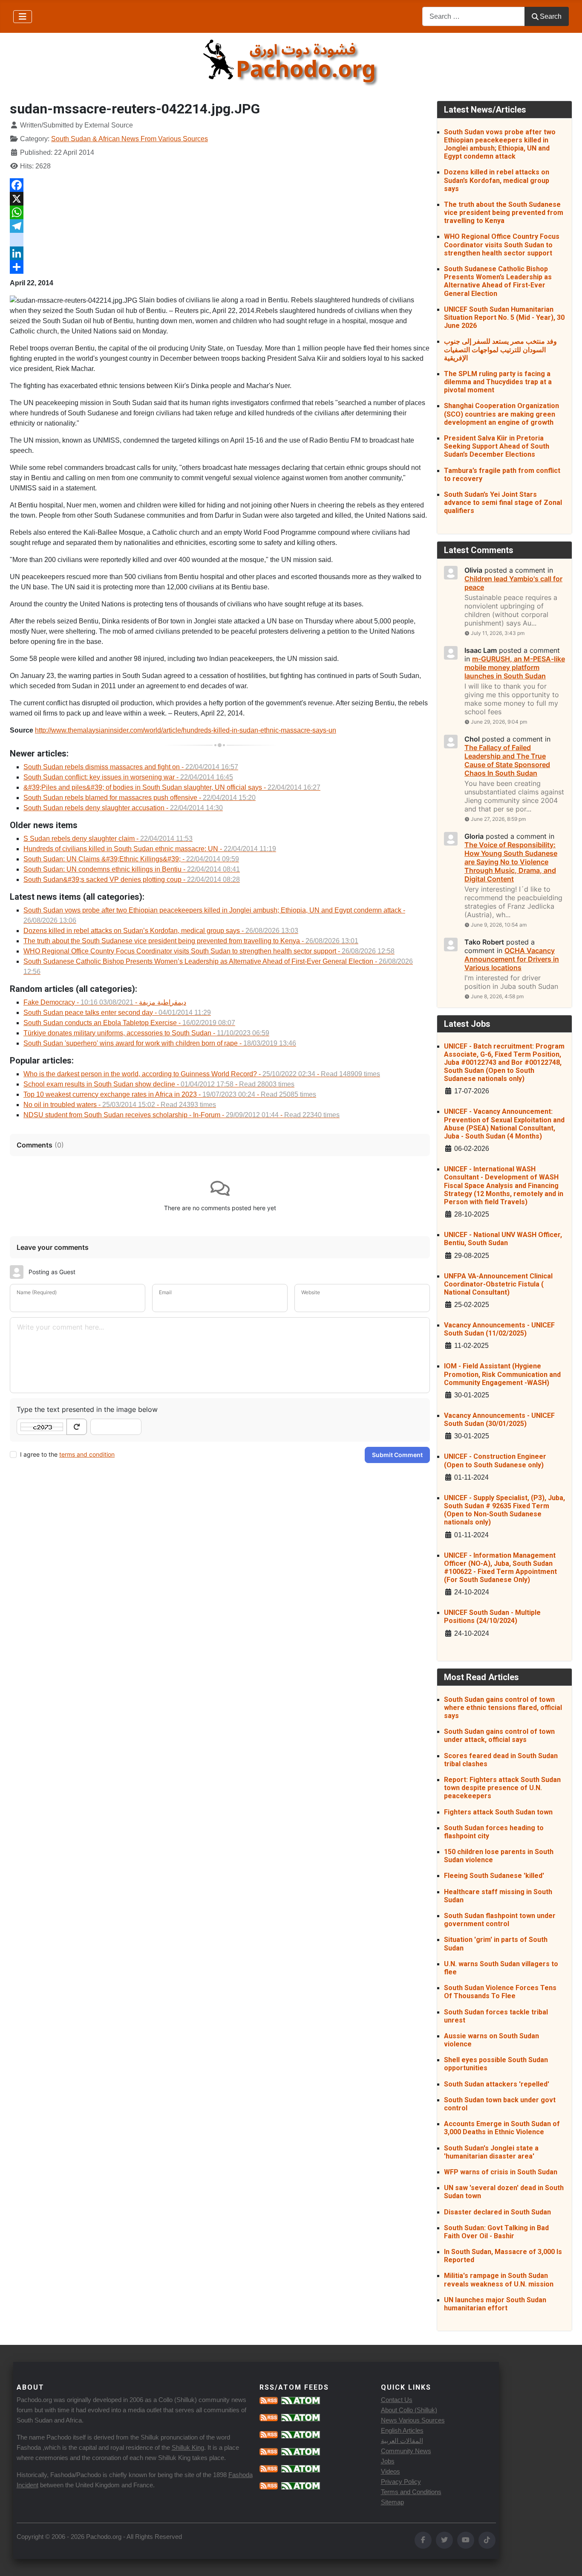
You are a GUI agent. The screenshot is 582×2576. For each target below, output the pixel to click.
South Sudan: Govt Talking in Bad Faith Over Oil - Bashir (496, 2232)
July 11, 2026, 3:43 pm (498, 633)
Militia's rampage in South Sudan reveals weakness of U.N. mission (499, 2280)
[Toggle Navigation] (23, 17)
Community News (406, 2451)
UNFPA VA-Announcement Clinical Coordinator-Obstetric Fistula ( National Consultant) (498, 1284)
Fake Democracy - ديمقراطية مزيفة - (105, 1002)
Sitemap (392, 2502)
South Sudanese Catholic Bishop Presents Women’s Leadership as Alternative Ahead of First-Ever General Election (498, 281)
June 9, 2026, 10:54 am (499, 925)
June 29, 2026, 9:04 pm (499, 722)
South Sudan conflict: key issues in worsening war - (128, 777)
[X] (220, 199)
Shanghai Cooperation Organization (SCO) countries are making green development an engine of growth (501, 414)
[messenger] (220, 240)
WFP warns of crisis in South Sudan (501, 2172)
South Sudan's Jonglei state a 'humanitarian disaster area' (491, 2152)
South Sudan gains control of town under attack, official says (499, 1736)
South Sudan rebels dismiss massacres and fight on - (131, 767)
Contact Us (397, 2400)
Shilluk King (188, 2447)
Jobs (388, 2461)
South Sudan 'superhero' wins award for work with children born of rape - (160, 1043)
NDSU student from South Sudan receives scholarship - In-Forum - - (182, 1115)
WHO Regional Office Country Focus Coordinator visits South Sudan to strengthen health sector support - (209, 951)
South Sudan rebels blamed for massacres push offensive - (140, 798)
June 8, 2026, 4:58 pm (497, 996)
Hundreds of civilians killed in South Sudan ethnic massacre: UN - (150, 849)
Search (551, 16)
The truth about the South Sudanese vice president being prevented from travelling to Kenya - (191, 941)
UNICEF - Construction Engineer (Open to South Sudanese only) (495, 1460)
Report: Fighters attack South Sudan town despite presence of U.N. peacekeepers (502, 1788)
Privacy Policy (401, 2482)
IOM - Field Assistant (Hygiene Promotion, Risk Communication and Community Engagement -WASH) (502, 1374)
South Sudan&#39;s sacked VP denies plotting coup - (132, 879)
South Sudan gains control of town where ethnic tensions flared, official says (503, 1708)
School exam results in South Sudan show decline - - (159, 1084)
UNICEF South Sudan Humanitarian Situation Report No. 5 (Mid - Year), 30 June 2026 (504, 317)
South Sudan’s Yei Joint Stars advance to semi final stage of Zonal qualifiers (503, 503)
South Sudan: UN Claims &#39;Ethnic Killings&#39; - (131, 859)
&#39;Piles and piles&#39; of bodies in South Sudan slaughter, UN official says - (172, 787)
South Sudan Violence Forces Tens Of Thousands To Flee (500, 1992)
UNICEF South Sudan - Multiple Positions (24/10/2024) (492, 1617)
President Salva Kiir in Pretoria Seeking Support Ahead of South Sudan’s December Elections (497, 446)
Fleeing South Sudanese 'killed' (494, 1876)
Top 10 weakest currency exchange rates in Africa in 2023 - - (170, 1094)
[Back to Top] (567, 2560)
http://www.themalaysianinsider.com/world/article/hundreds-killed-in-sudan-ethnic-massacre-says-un (186, 730)
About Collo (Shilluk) (409, 2410)
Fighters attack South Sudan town (498, 1812)
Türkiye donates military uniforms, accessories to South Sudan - (146, 1033)
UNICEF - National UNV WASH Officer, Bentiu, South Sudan (503, 1239)
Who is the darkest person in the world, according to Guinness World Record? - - (202, 1074)
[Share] (220, 267)
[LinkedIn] (220, 253)
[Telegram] (220, 226)
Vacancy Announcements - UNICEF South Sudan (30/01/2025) (499, 1420)
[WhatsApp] (220, 212)
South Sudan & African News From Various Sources (130, 139)
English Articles (402, 2430)
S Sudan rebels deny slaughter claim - (108, 839)
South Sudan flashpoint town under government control (500, 1920)
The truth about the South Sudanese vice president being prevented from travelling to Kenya (504, 213)
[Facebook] (220, 185)
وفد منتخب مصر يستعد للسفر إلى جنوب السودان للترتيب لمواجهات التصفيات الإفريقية (500, 349)
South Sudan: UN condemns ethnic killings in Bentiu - (132, 869)
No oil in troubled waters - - (120, 1105)
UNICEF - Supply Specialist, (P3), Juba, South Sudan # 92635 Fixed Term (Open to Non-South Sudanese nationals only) (504, 1510)
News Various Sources (413, 2420)
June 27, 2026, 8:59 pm (498, 819)
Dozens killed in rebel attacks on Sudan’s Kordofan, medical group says (497, 180)
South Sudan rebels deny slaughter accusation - (123, 808)
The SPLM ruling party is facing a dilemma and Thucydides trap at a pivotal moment (498, 382)
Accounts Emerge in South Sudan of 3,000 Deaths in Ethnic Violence (502, 2128)
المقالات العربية (402, 2441)
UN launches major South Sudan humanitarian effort (495, 2304)
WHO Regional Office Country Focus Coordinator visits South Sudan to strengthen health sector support (502, 245)
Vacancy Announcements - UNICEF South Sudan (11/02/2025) (499, 1329)
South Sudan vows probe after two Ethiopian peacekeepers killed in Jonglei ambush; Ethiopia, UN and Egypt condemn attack (500, 144)
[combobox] (474, 16)
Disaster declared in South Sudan (497, 2212)
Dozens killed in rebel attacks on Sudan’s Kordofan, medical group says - (161, 931)
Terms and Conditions (411, 2492)
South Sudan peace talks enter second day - (117, 1013)
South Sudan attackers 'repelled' (497, 2084)
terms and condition (87, 1454)
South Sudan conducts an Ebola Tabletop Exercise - (129, 1023)
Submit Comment (397, 1455)
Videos (390, 2471)
